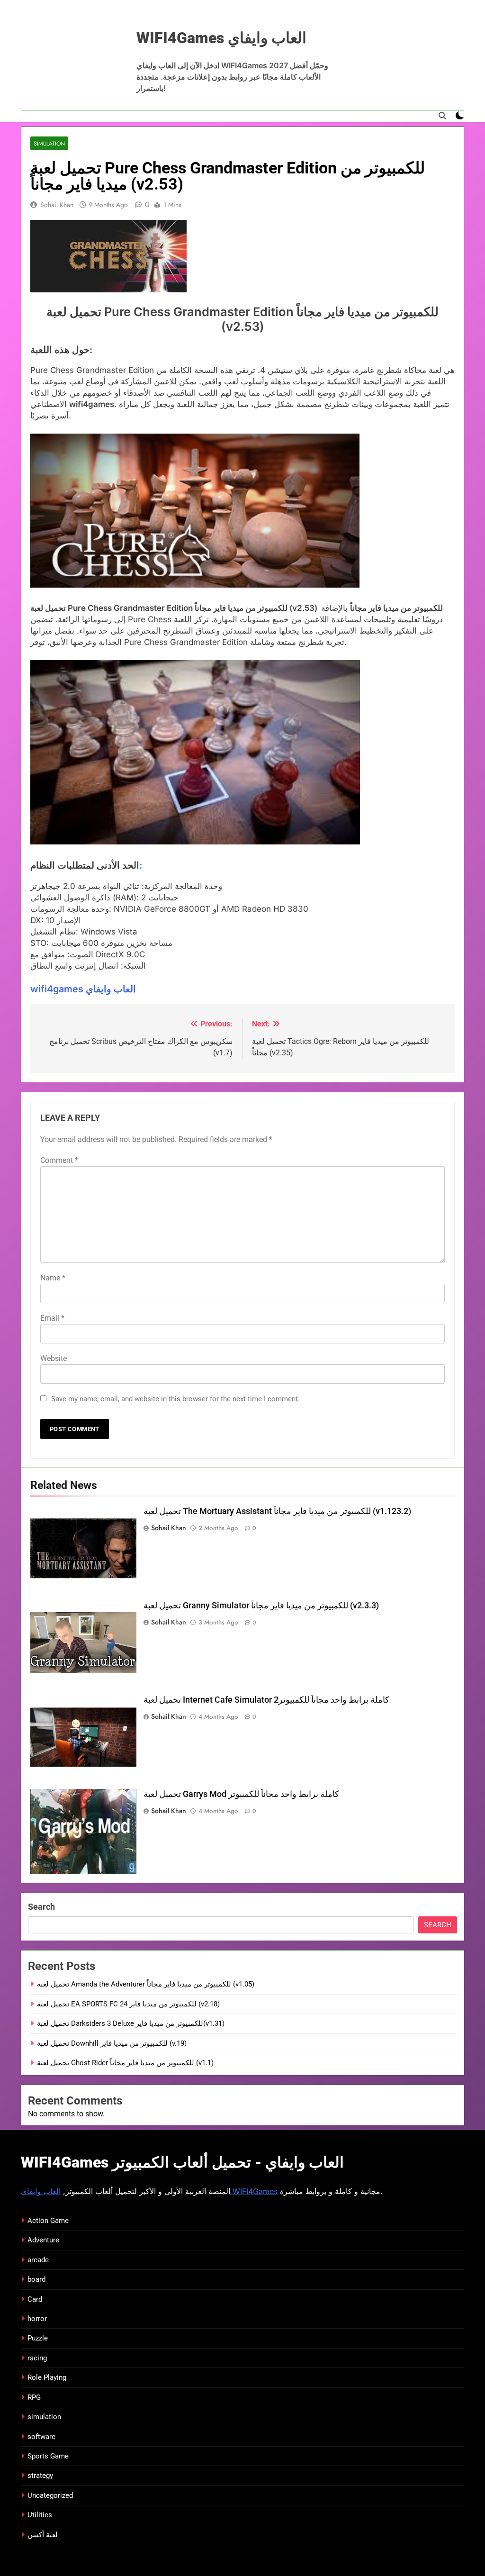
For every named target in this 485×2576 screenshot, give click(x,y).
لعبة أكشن (43, 2535)
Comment (59, 1160)
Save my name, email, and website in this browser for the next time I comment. (175, 1399)
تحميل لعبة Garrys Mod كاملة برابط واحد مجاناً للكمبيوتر (241, 1794)
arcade (38, 2260)
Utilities (40, 2515)
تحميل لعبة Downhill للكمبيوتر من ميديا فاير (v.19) (112, 2043)
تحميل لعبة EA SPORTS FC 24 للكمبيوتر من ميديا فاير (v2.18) (128, 2004)
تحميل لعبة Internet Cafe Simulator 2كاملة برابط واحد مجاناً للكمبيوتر (266, 1700)
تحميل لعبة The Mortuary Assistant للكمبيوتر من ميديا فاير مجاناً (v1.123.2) (277, 1511)
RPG (34, 2397)
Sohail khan (57, 205)
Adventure (43, 2240)
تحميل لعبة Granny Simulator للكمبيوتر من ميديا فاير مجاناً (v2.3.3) (261, 1605)
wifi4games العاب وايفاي (83, 989)
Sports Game (48, 2456)
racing (37, 2358)
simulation (49, 143)
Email (52, 1318)
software (41, 2437)
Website (54, 1358)
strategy (40, 2476)
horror (37, 2319)
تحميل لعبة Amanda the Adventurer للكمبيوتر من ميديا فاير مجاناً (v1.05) (146, 1984)
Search (41, 1907)
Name (53, 1278)
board (36, 2279)
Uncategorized (50, 2495)
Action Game (48, 2221)
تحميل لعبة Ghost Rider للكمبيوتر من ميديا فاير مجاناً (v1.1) (125, 2063)
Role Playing (47, 2377)
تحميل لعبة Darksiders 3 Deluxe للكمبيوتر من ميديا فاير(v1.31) (131, 2023)
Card (35, 2299)
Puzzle (38, 2338)
